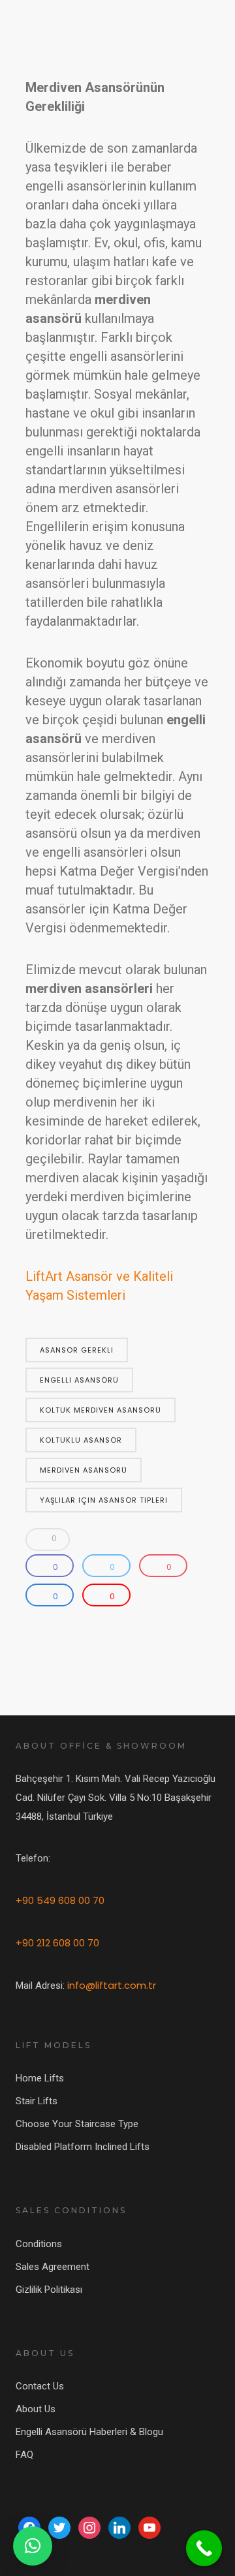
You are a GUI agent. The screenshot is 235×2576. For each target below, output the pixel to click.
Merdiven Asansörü (84, 1470)
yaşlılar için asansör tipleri (104, 1500)
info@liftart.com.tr (112, 1985)
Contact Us (40, 2386)
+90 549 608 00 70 (60, 1900)
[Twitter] (59, 2527)
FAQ (24, 2455)
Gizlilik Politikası (49, 2290)
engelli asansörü (79, 1380)
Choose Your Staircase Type (77, 2124)
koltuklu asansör (81, 1440)
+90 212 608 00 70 (57, 1943)
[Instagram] (89, 2527)
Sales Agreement (53, 2267)
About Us (36, 2409)
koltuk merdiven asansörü (101, 1410)
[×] (33, 2546)
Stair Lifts (37, 2101)
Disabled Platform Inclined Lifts (83, 2147)
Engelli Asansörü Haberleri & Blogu (89, 2432)
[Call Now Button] (204, 2548)
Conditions (39, 2244)
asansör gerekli (77, 1350)
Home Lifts (40, 2078)
